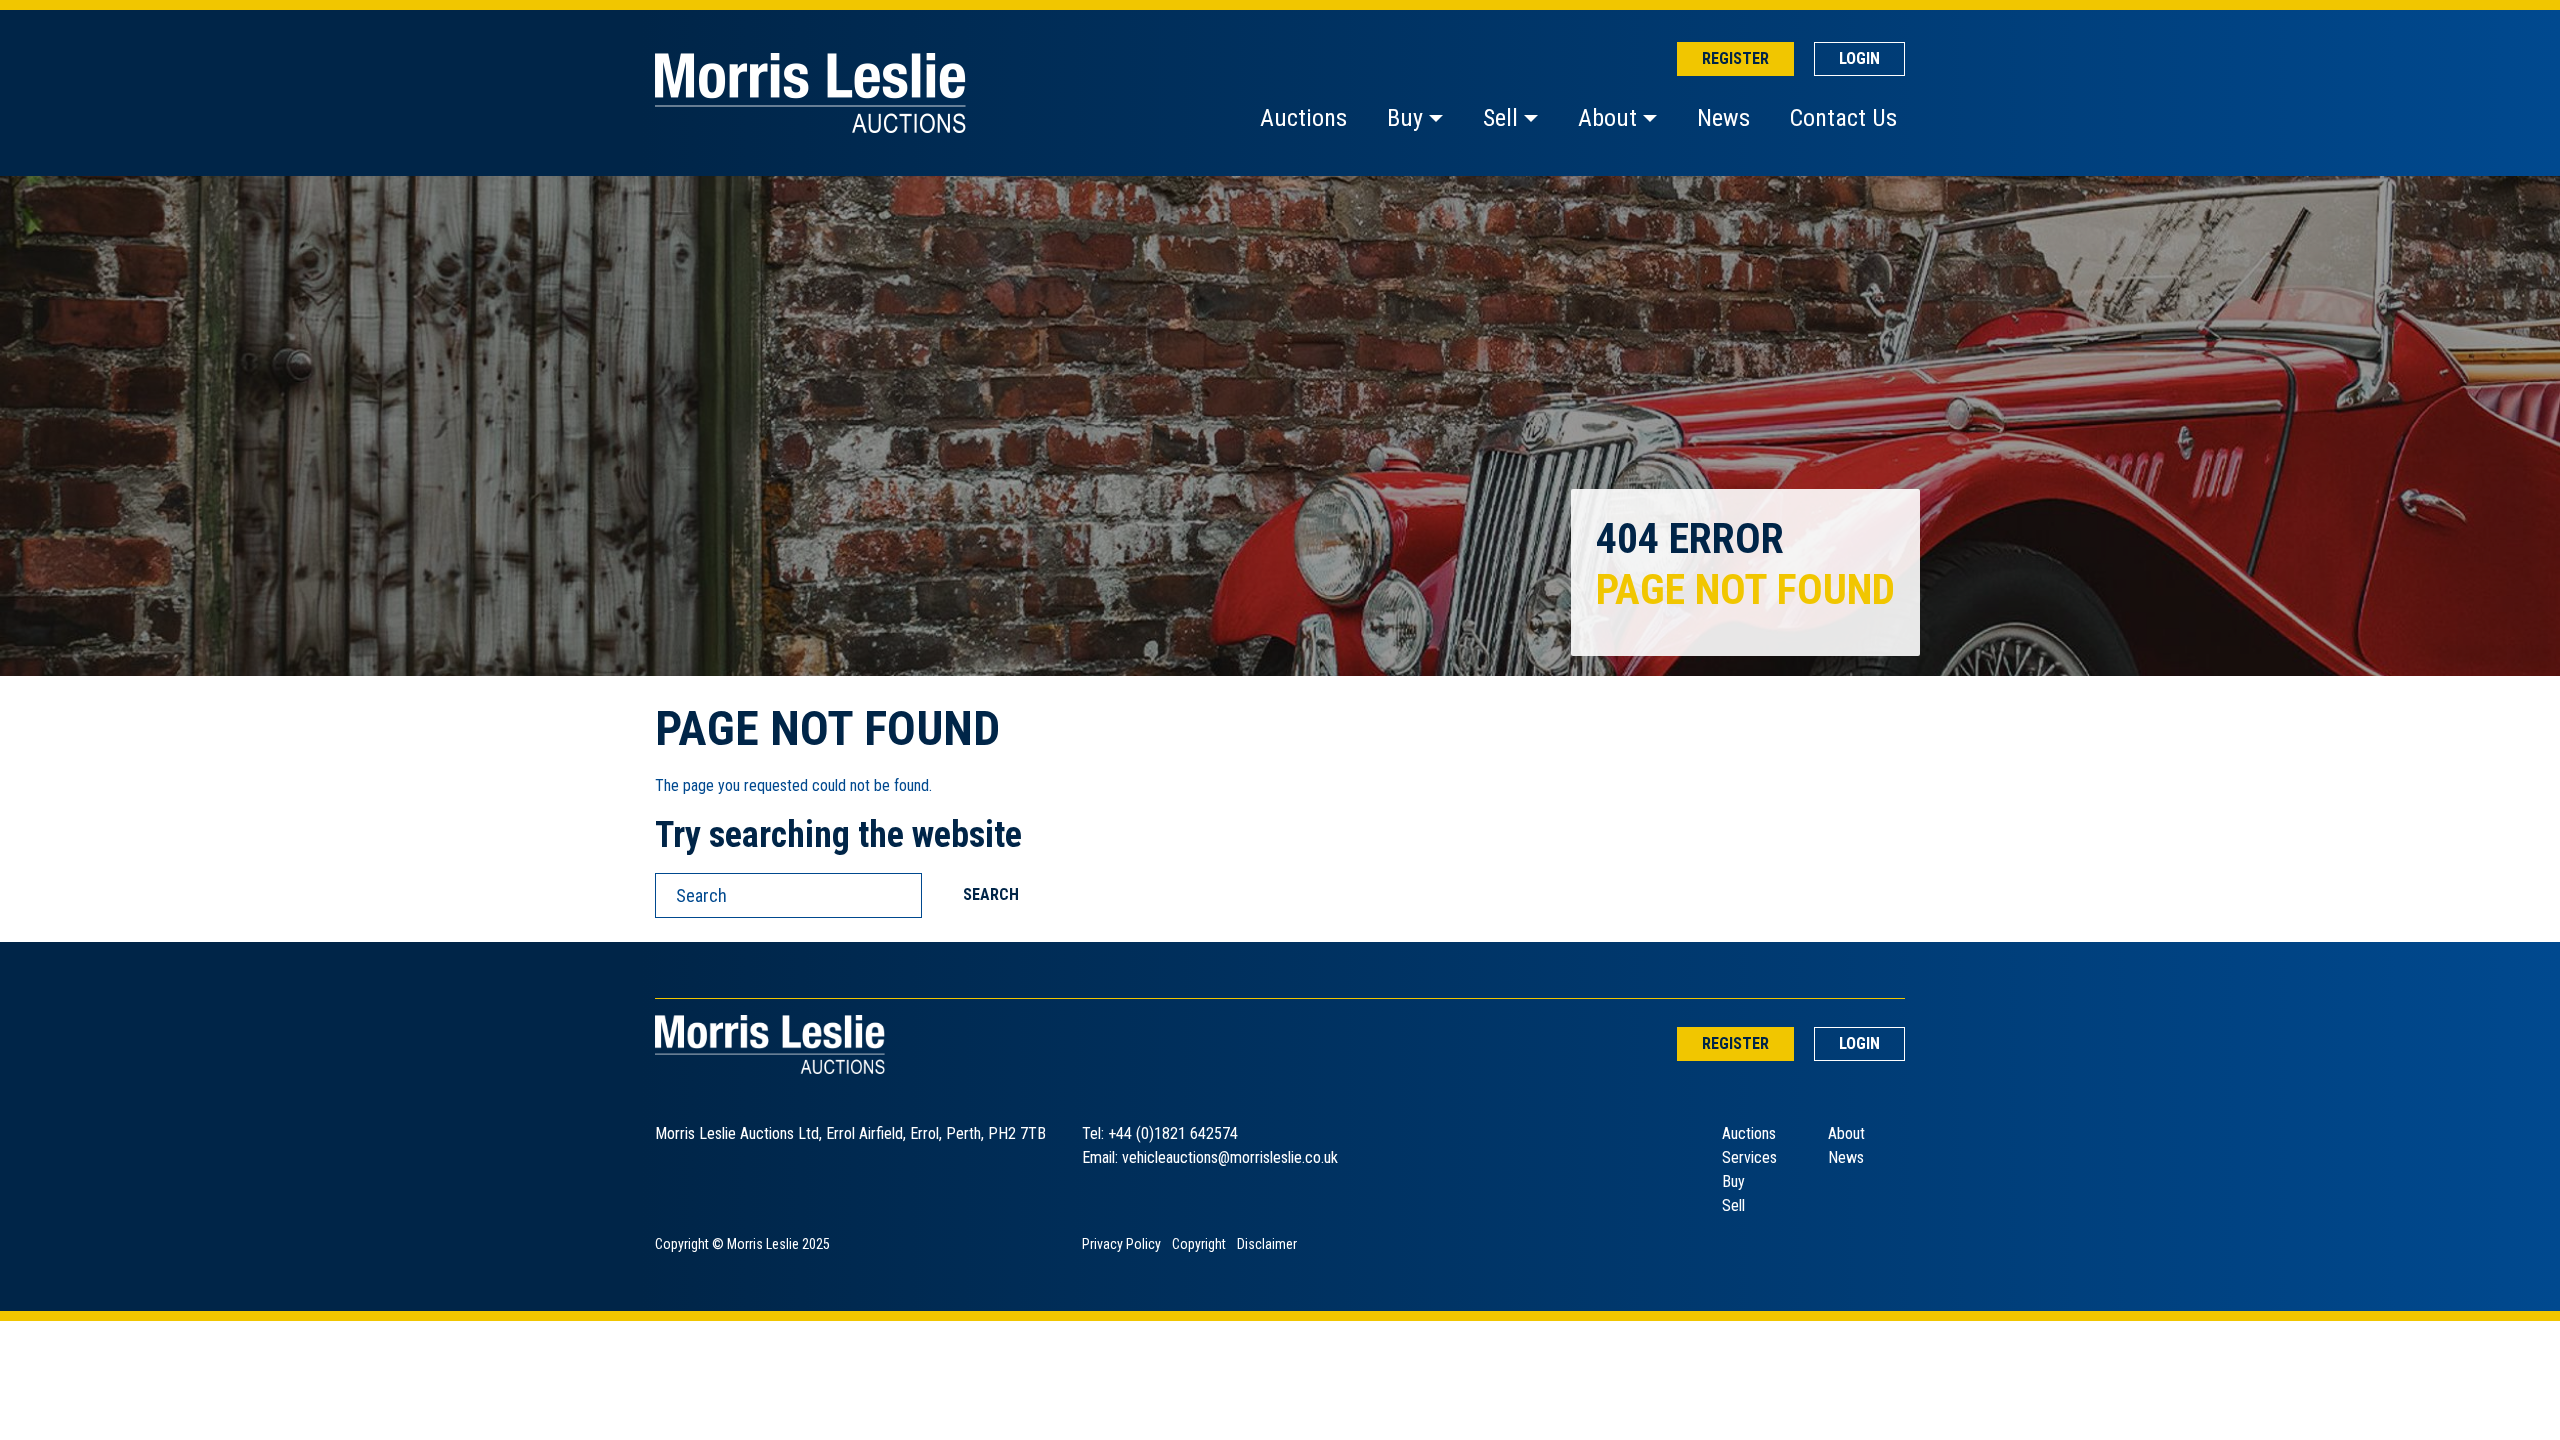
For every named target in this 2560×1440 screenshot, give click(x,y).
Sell (1733, 1205)
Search (991, 894)
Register (1735, 58)
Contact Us (1843, 118)
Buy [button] (1405, 118)
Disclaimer (1267, 1244)
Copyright (1199, 1244)
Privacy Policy (1121, 1244)
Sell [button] (1500, 118)
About (1846, 1133)
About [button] (1607, 118)
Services (1749, 1157)
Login (1859, 58)
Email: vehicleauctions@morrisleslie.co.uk (1210, 1157)
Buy (1733, 1181)
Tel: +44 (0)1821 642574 (1160, 1133)
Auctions (1303, 118)
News (1723, 118)
